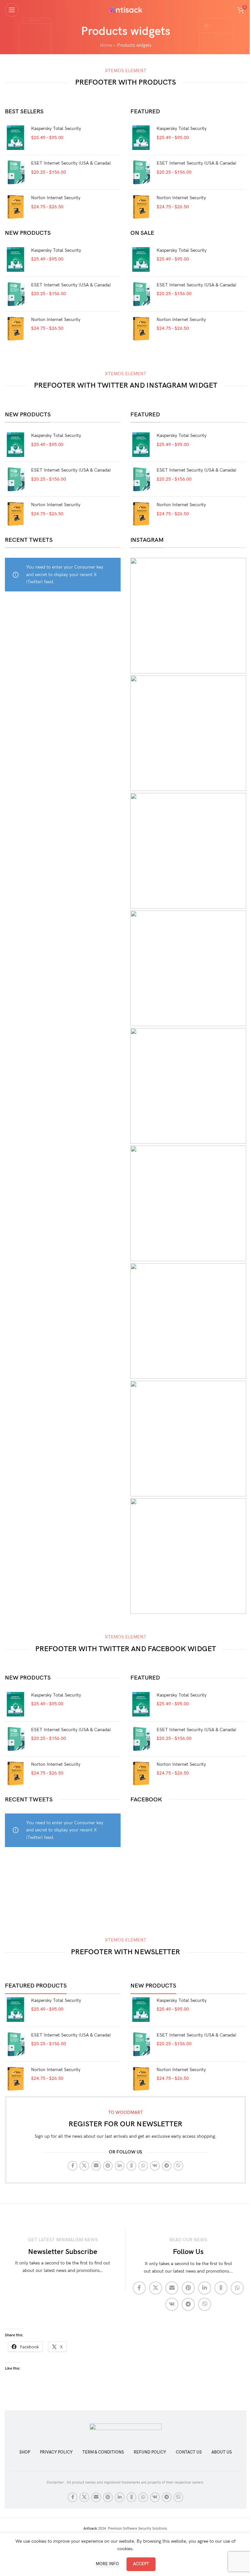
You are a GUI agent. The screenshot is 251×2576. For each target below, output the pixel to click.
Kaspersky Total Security (56, 129)
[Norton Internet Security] (16, 207)
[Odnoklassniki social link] (131, 2166)
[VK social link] (155, 2166)
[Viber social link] (178, 2166)
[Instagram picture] (188, 616)
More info (108, 2564)
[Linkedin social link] (120, 2166)
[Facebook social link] (73, 2166)
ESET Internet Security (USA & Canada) (71, 163)
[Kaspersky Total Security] (16, 138)
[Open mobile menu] (12, 10)
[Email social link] (96, 2166)
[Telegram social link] (167, 2166)
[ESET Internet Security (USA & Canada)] (16, 172)
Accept (141, 2564)
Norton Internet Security (56, 198)
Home (106, 45)
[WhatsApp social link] (143, 2166)
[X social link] (84, 2166)
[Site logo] (126, 9)
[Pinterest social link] (108, 2166)
